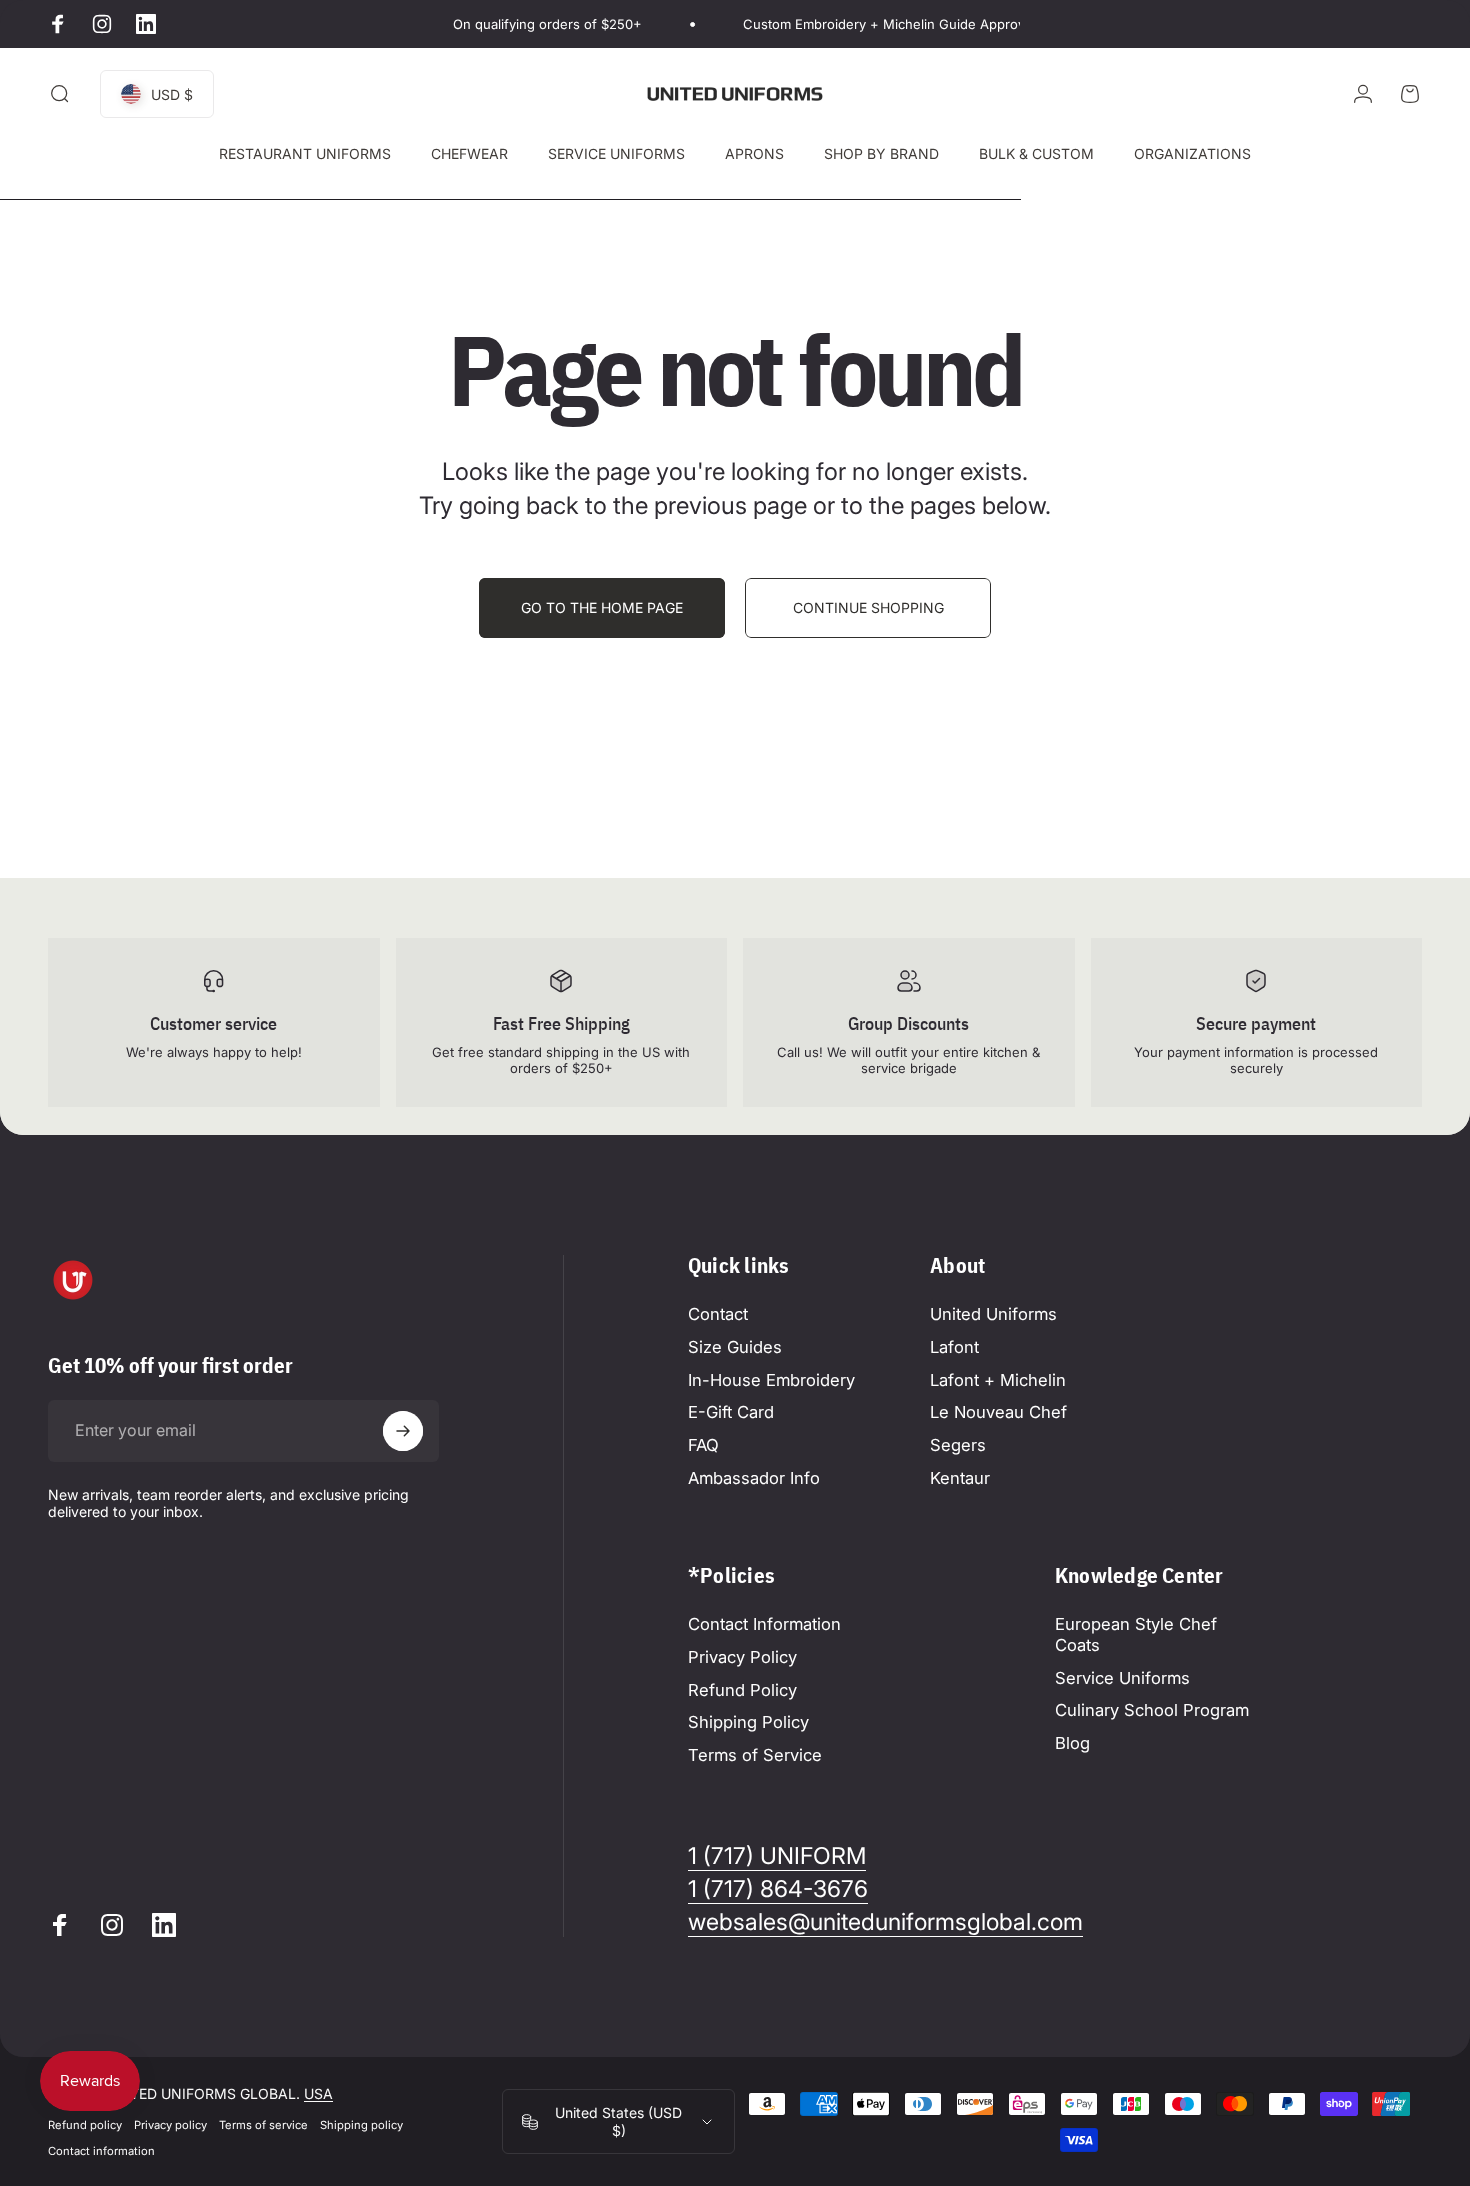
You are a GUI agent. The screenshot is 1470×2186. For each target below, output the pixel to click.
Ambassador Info (754, 1478)
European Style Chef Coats (1136, 1634)
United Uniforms (993, 1314)
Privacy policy (170, 2125)
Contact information (101, 2151)
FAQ (703, 1445)
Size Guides (735, 1347)
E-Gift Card (731, 1412)
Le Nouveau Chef (998, 1412)
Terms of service (263, 2125)
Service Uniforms (1122, 1678)
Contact (718, 1314)
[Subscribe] (403, 1431)
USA (318, 2093)
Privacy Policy (742, 1657)
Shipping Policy (748, 1722)
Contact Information (764, 1624)
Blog (1072, 1743)
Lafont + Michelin (998, 1380)
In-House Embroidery (771, 1380)
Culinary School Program (1152, 1710)
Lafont (954, 1347)
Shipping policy (361, 2125)
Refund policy (85, 2125)
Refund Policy (742, 1690)
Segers (958, 1445)
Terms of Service (755, 1755)
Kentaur (960, 1478)
